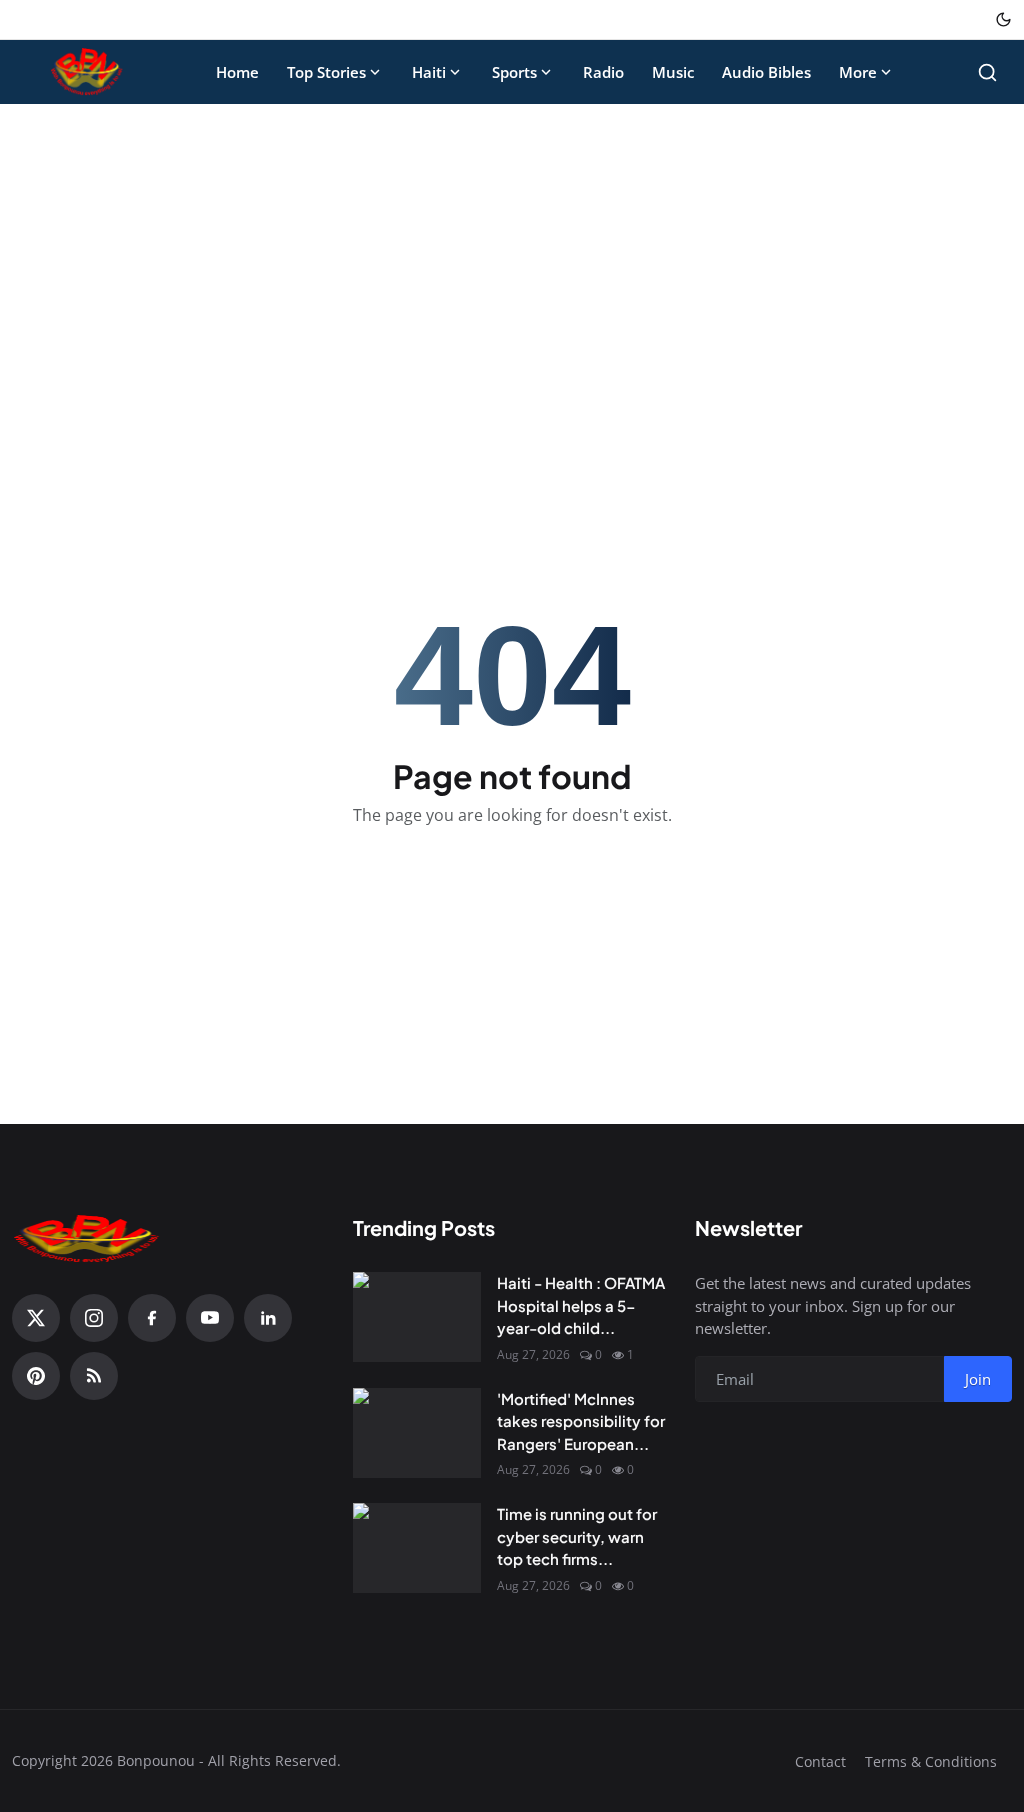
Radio (603, 72)
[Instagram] (94, 1318)
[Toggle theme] (1003, 19)
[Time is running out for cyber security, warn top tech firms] (417, 1548)
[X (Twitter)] (36, 1318)
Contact (820, 1761)
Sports (514, 72)
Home (237, 72)
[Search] (987, 72)
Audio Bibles (766, 72)
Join (978, 1379)
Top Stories (326, 72)
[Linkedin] (268, 1318)
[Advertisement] (512, 268)
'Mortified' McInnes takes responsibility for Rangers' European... (581, 1421)
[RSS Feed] (94, 1376)
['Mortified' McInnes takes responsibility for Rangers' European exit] (417, 1433)
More (858, 72)
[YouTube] (210, 1318)
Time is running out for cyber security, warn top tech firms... (577, 1536)
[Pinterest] (36, 1376)
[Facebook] (152, 1318)
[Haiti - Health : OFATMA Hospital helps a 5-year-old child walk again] (417, 1317)
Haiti (429, 72)
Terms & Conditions (931, 1761)
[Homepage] (87, 72)
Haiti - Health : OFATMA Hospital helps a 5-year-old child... (581, 1305)
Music (673, 72)
